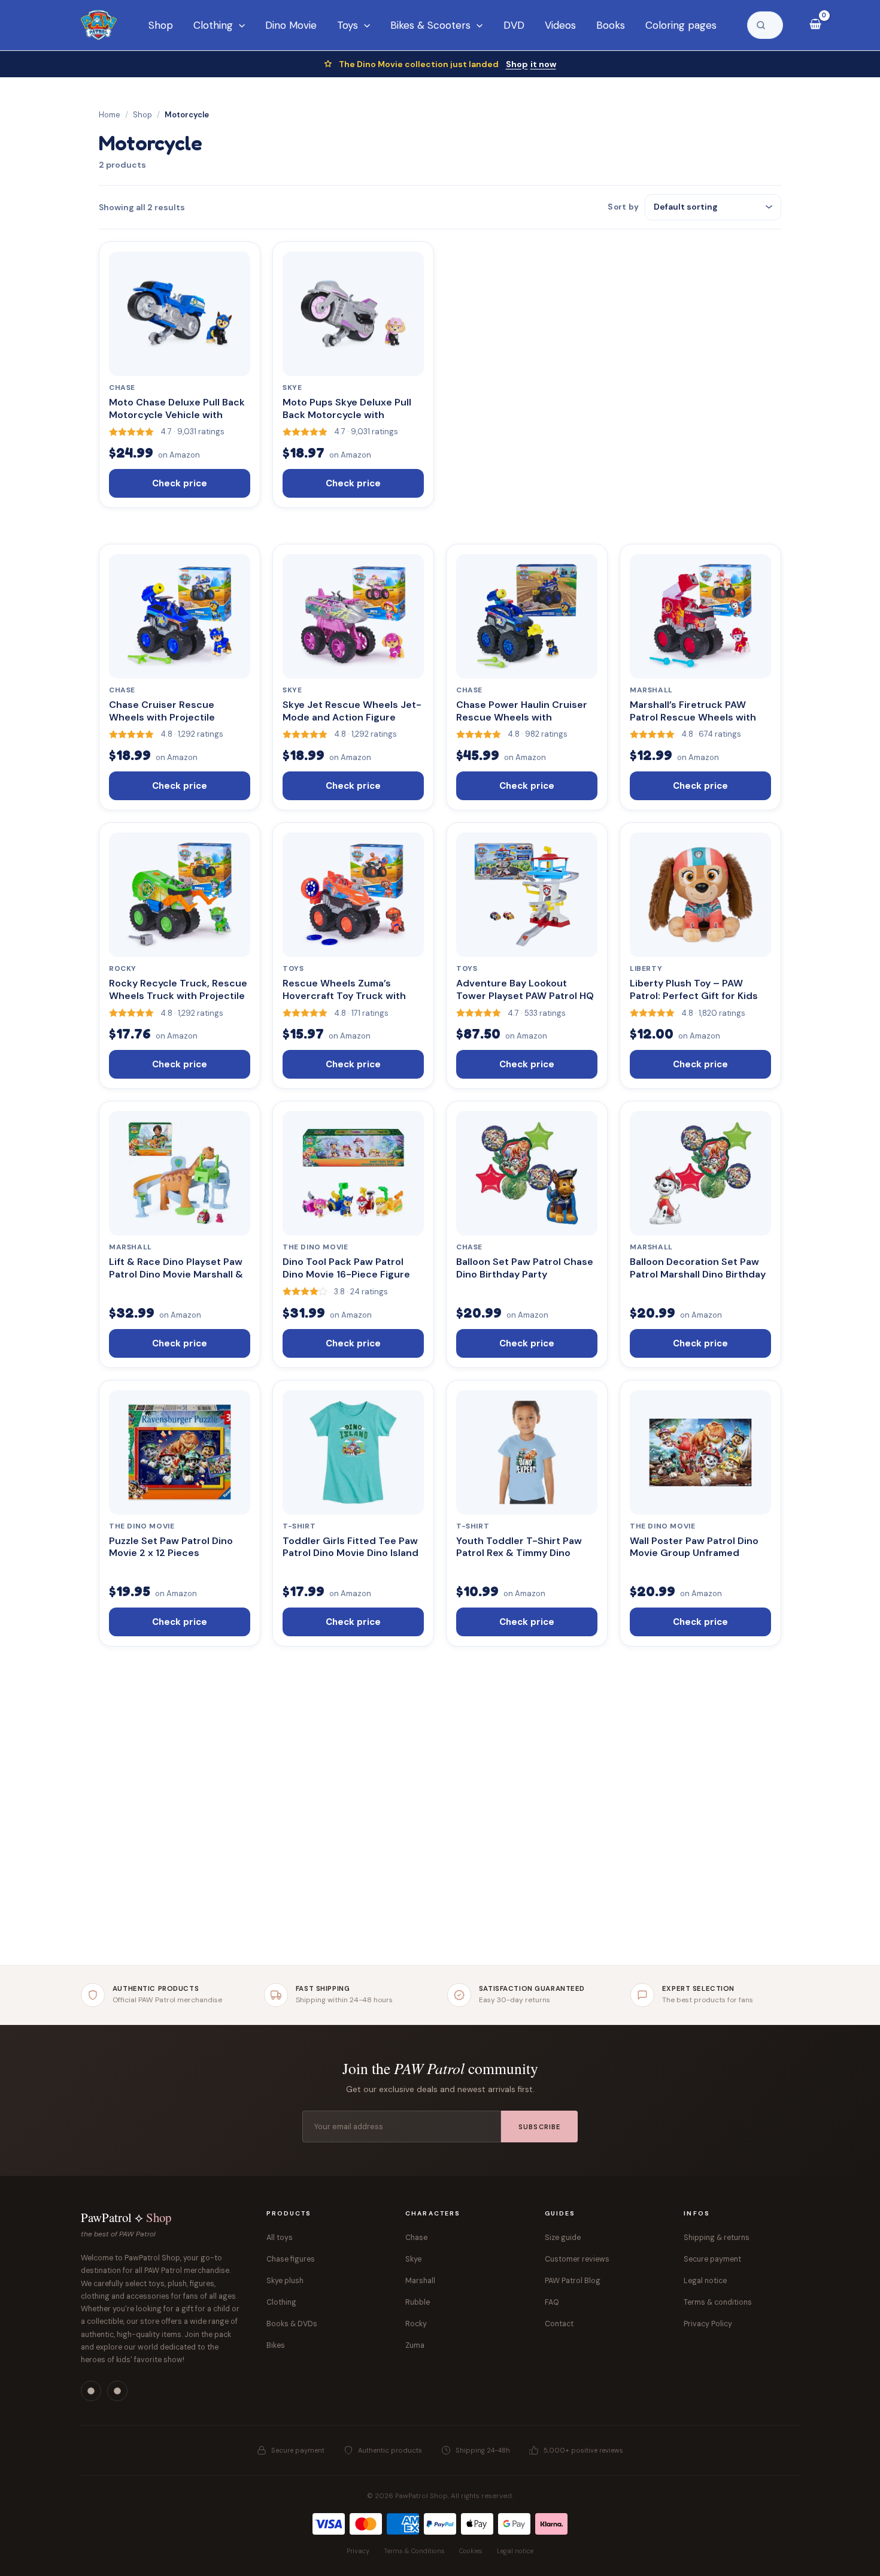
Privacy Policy (708, 2324)
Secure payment (712, 2259)
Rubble (418, 2302)
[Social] (91, 2391)
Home (110, 115)
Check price (180, 483)
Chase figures (291, 2259)
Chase (416, 2238)
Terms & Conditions (414, 2551)
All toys (280, 2238)
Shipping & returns (717, 2238)
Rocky (416, 2324)
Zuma (415, 2345)
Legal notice (705, 2281)
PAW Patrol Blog (573, 2281)
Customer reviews (577, 2259)
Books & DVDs (292, 2324)
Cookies (471, 2551)
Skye (413, 2259)
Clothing (281, 2302)
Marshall (420, 2281)
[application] (239, 25)
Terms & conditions (718, 2302)
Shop (531, 64)
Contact (559, 2324)
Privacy (358, 2551)
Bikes (276, 2345)
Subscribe (539, 2127)
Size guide (563, 2238)
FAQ (552, 2302)
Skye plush (285, 2281)
